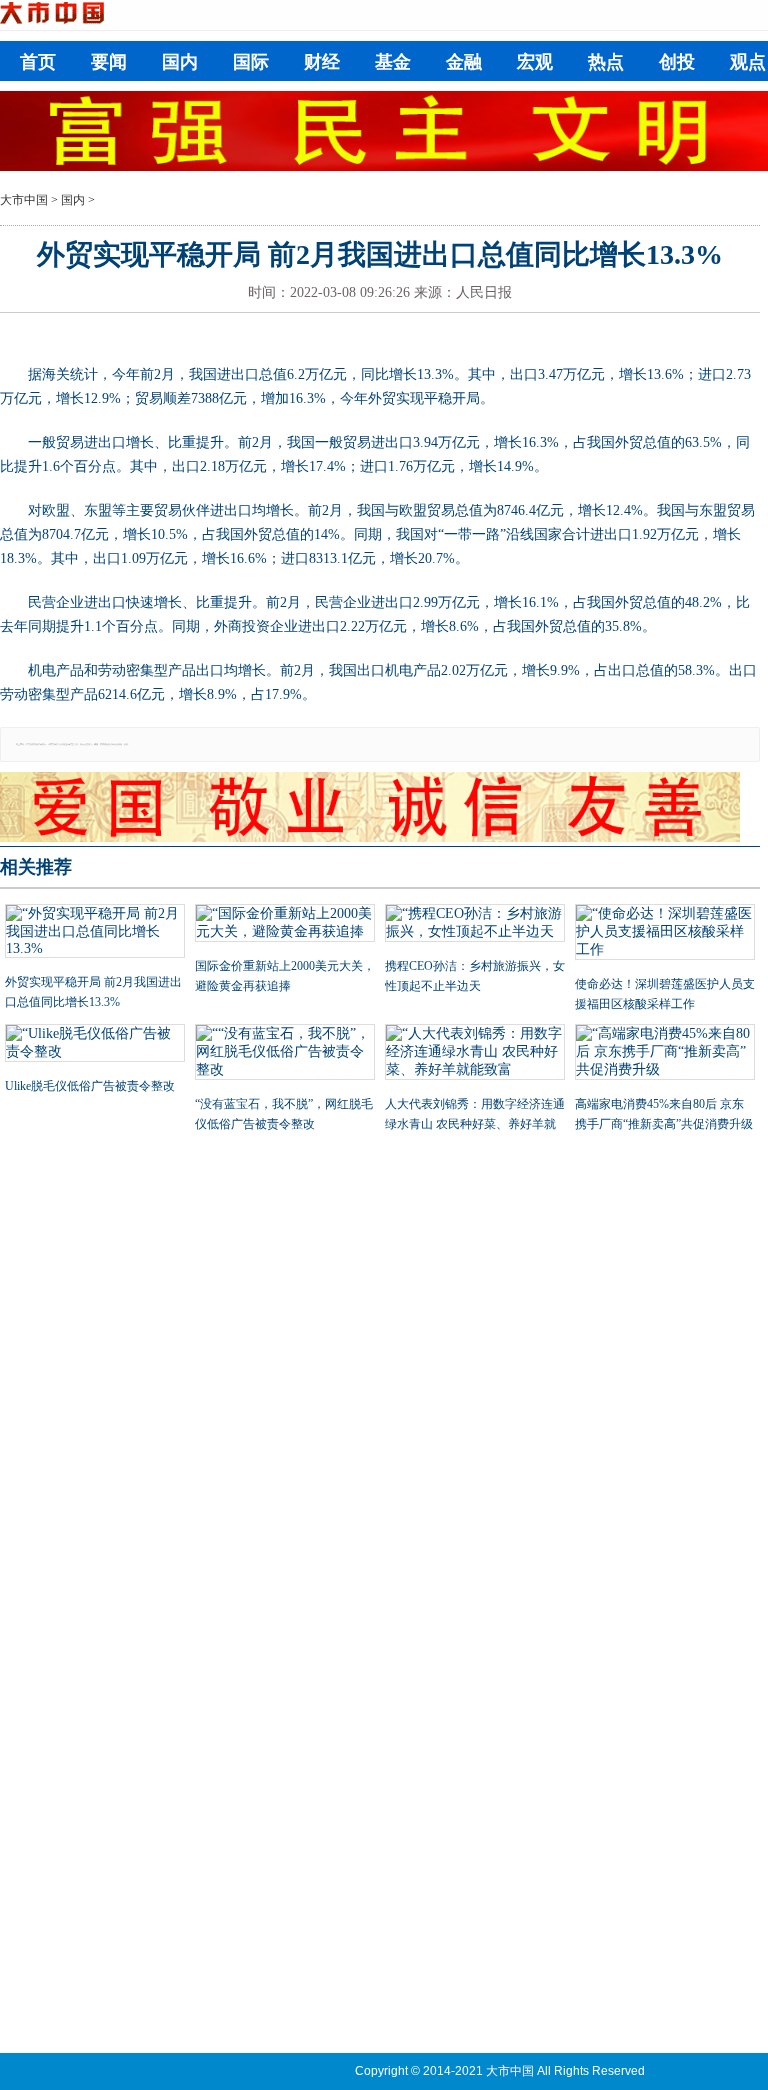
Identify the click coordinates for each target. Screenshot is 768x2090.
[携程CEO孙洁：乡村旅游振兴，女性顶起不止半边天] (475, 925)
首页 (38, 62)
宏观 (535, 62)
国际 (251, 62)
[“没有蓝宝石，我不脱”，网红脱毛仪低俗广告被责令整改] (285, 1054)
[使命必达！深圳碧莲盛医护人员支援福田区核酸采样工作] (665, 934)
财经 (322, 62)
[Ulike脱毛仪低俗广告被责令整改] (95, 1045)
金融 (464, 62)
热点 (606, 62)
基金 (393, 62)
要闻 (109, 62)
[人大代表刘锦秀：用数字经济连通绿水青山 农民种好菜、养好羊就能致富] (475, 1054)
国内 (180, 62)
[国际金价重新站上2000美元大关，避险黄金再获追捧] (285, 925)
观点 (748, 62)
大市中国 (24, 200)
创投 (677, 62)
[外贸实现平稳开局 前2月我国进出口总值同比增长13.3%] (95, 933)
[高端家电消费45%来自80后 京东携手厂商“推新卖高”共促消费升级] (665, 1054)
